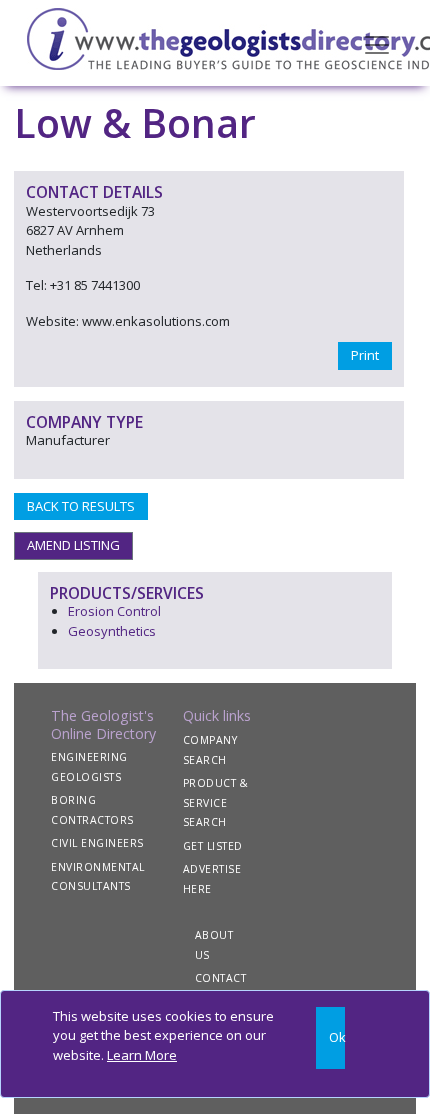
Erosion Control (114, 611)
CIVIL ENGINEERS (97, 843)
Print (365, 355)
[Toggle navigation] (377, 43)
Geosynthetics (112, 631)
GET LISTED (213, 846)
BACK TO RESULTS (81, 506)
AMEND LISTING (73, 545)
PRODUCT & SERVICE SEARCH (216, 802)
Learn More (142, 1055)
